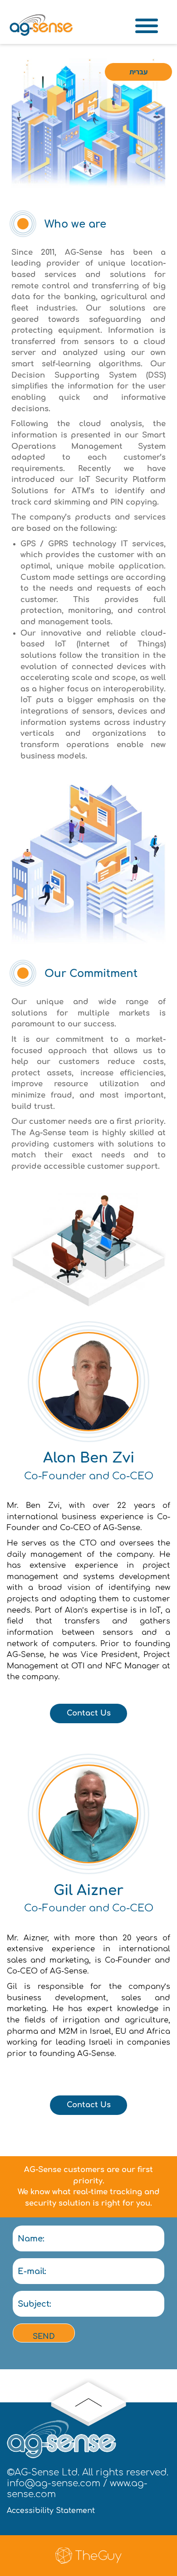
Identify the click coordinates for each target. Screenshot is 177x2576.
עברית (138, 72)
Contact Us (89, 1713)
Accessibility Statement (51, 2511)
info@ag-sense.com (54, 2483)
